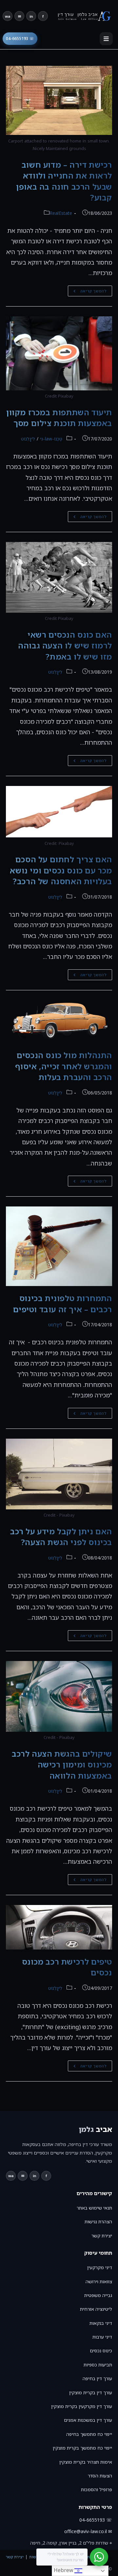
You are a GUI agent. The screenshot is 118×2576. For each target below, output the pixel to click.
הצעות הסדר (100, 2476)
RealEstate (61, 213)
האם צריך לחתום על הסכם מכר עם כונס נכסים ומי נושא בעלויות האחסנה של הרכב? (61, 870)
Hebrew (64, 2570)
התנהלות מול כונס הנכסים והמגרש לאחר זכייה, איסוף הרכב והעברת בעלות (64, 1066)
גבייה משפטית (98, 2295)
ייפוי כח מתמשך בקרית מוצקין (82, 2448)
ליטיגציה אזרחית (96, 2309)
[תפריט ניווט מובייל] (106, 39)
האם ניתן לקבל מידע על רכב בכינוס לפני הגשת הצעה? (61, 1537)
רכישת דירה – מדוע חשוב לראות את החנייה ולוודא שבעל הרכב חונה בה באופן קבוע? (64, 181)
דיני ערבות (102, 2337)
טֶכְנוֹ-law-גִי (51, 439)
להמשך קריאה (87, 292)
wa (8, 16)
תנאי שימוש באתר (94, 2208)
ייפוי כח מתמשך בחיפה (89, 2434)
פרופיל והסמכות (97, 2489)
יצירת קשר (102, 2236)
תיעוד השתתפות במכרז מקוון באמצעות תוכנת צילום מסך (59, 418)
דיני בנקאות (101, 2323)
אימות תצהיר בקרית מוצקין (86, 2462)
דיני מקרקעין (100, 2267)
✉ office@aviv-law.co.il (88, 2531)
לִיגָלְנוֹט (28, 439)
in (31, 16)
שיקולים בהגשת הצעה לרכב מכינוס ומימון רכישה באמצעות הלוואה (62, 1764)
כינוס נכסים (101, 2351)
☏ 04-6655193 (20, 38)
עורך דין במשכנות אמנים (88, 2420)
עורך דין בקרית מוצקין (91, 2392)
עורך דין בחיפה (97, 2378)
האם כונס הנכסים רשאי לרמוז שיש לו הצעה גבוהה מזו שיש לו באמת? (65, 645)
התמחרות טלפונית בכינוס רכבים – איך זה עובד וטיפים (63, 1304)
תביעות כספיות (98, 2365)
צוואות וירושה (99, 2281)
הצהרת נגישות (98, 2221)
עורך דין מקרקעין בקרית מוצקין (82, 2406)
